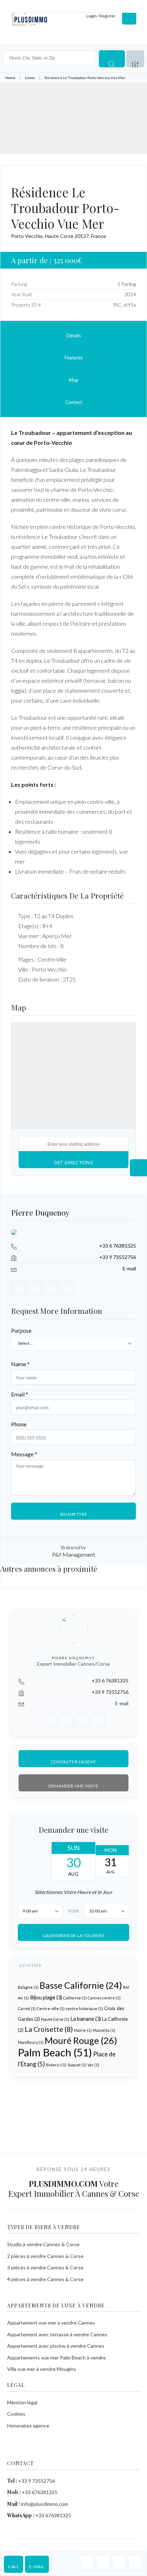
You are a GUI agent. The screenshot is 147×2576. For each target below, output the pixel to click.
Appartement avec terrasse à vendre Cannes (57, 2334)
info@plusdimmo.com (45, 2504)
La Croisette (49, 2029)
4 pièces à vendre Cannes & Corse (45, 2279)
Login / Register (101, 16)
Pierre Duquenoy (40, 1212)
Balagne (28, 1987)
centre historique (84, 2008)
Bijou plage (46, 1997)
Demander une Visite (73, 1786)
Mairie (83, 2030)
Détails (74, 335)
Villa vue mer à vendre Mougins (42, 2369)
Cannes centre (104, 1998)
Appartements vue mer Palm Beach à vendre (57, 2358)
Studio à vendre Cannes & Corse (43, 2244)
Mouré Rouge (81, 2040)
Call (14, 2567)
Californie (75, 1998)
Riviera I (56, 2065)
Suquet (77, 2065)
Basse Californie (81, 1985)
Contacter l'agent (73, 1761)
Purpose (21, 1330)
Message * (24, 1454)
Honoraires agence (28, 2426)
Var (93, 2065)
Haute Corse (55, 2019)
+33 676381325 (40, 2492)
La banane (86, 2019)
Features (74, 358)
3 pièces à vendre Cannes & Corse (45, 2267)
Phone (19, 1424)
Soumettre (73, 1514)
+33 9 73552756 (118, 1257)
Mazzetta (104, 2030)
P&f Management (74, 1554)
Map (74, 380)
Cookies (16, 2414)
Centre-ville (51, 2008)
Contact (74, 402)
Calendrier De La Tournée (73, 1935)
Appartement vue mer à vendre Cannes (51, 2323)
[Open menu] (129, 16)
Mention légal (22, 2402)
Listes (30, 78)
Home (10, 78)
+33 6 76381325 (118, 1246)
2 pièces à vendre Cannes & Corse (45, 2256)
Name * (20, 1364)
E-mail (37, 2567)
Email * (20, 1394)
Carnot (27, 2008)
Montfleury (31, 2042)
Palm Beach (55, 2052)
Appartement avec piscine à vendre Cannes (56, 2346)
